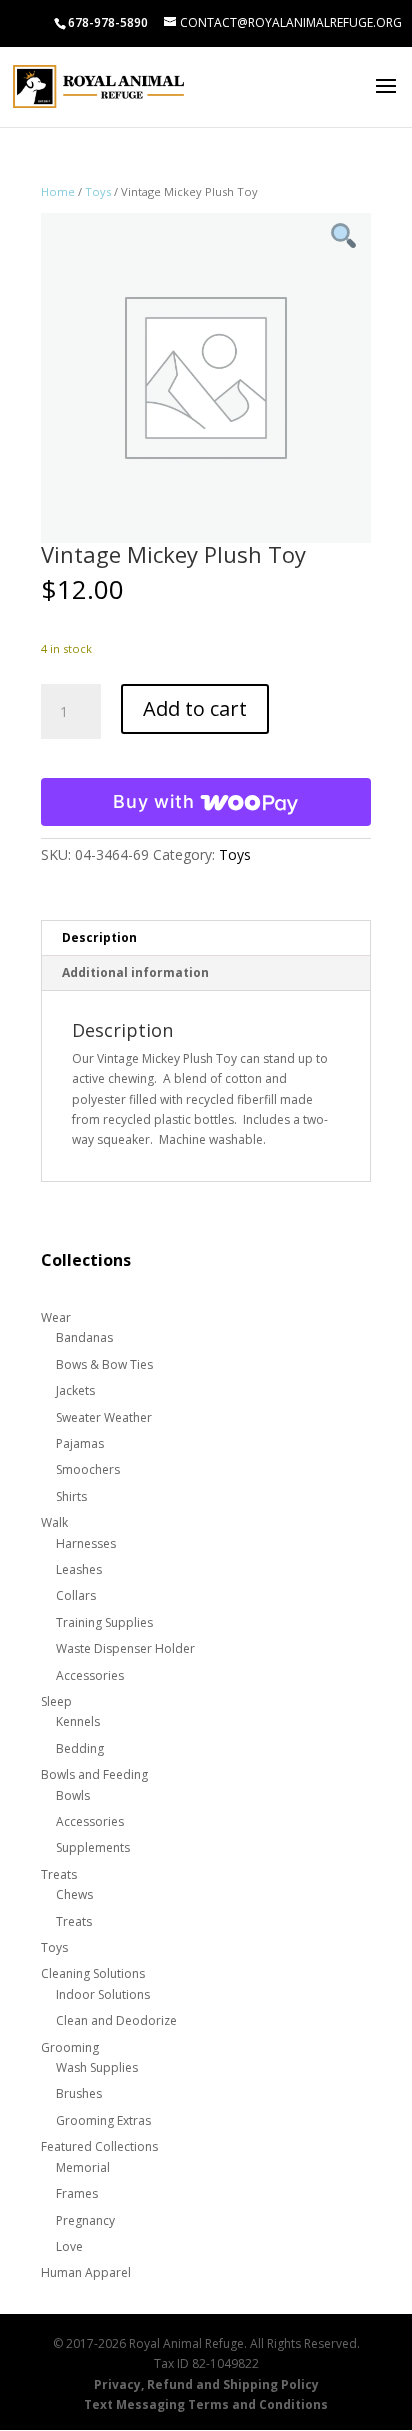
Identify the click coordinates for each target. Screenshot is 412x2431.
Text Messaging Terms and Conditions (206, 2404)
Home (58, 191)
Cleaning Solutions (93, 1973)
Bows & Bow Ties (104, 1364)
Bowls (73, 1795)
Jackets (75, 1390)
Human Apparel (86, 2272)
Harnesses (86, 1543)
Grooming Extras (103, 2120)
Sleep (56, 1701)
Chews (74, 1894)
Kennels (78, 1721)
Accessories (90, 1675)
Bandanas (84, 1337)
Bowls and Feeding (94, 1774)
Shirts (71, 1496)
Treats (59, 1874)
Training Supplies (104, 1622)
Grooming (70, 2047)
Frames (77, 2193)
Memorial (83, 2167)
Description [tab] (99, 937)
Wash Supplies (97, 2067)
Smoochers (88, 1469)
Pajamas (80, 1443)
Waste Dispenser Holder (125, 1648)
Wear (56, 1317)
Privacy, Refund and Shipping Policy (206, 2384)
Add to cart (195, 708)
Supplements (93, 1847)
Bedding (80, 1748)
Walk (54, 1522)
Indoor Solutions (103, 1994)
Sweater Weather (104, 1417)
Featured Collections (99, 2146)
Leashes (79, 1569)
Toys (98, 191)
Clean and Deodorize (116, 2020)
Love (69, 2246)
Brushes (79, 2093)
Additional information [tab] (135, 972)
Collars (76, 1595)
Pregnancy (85, 2220)
